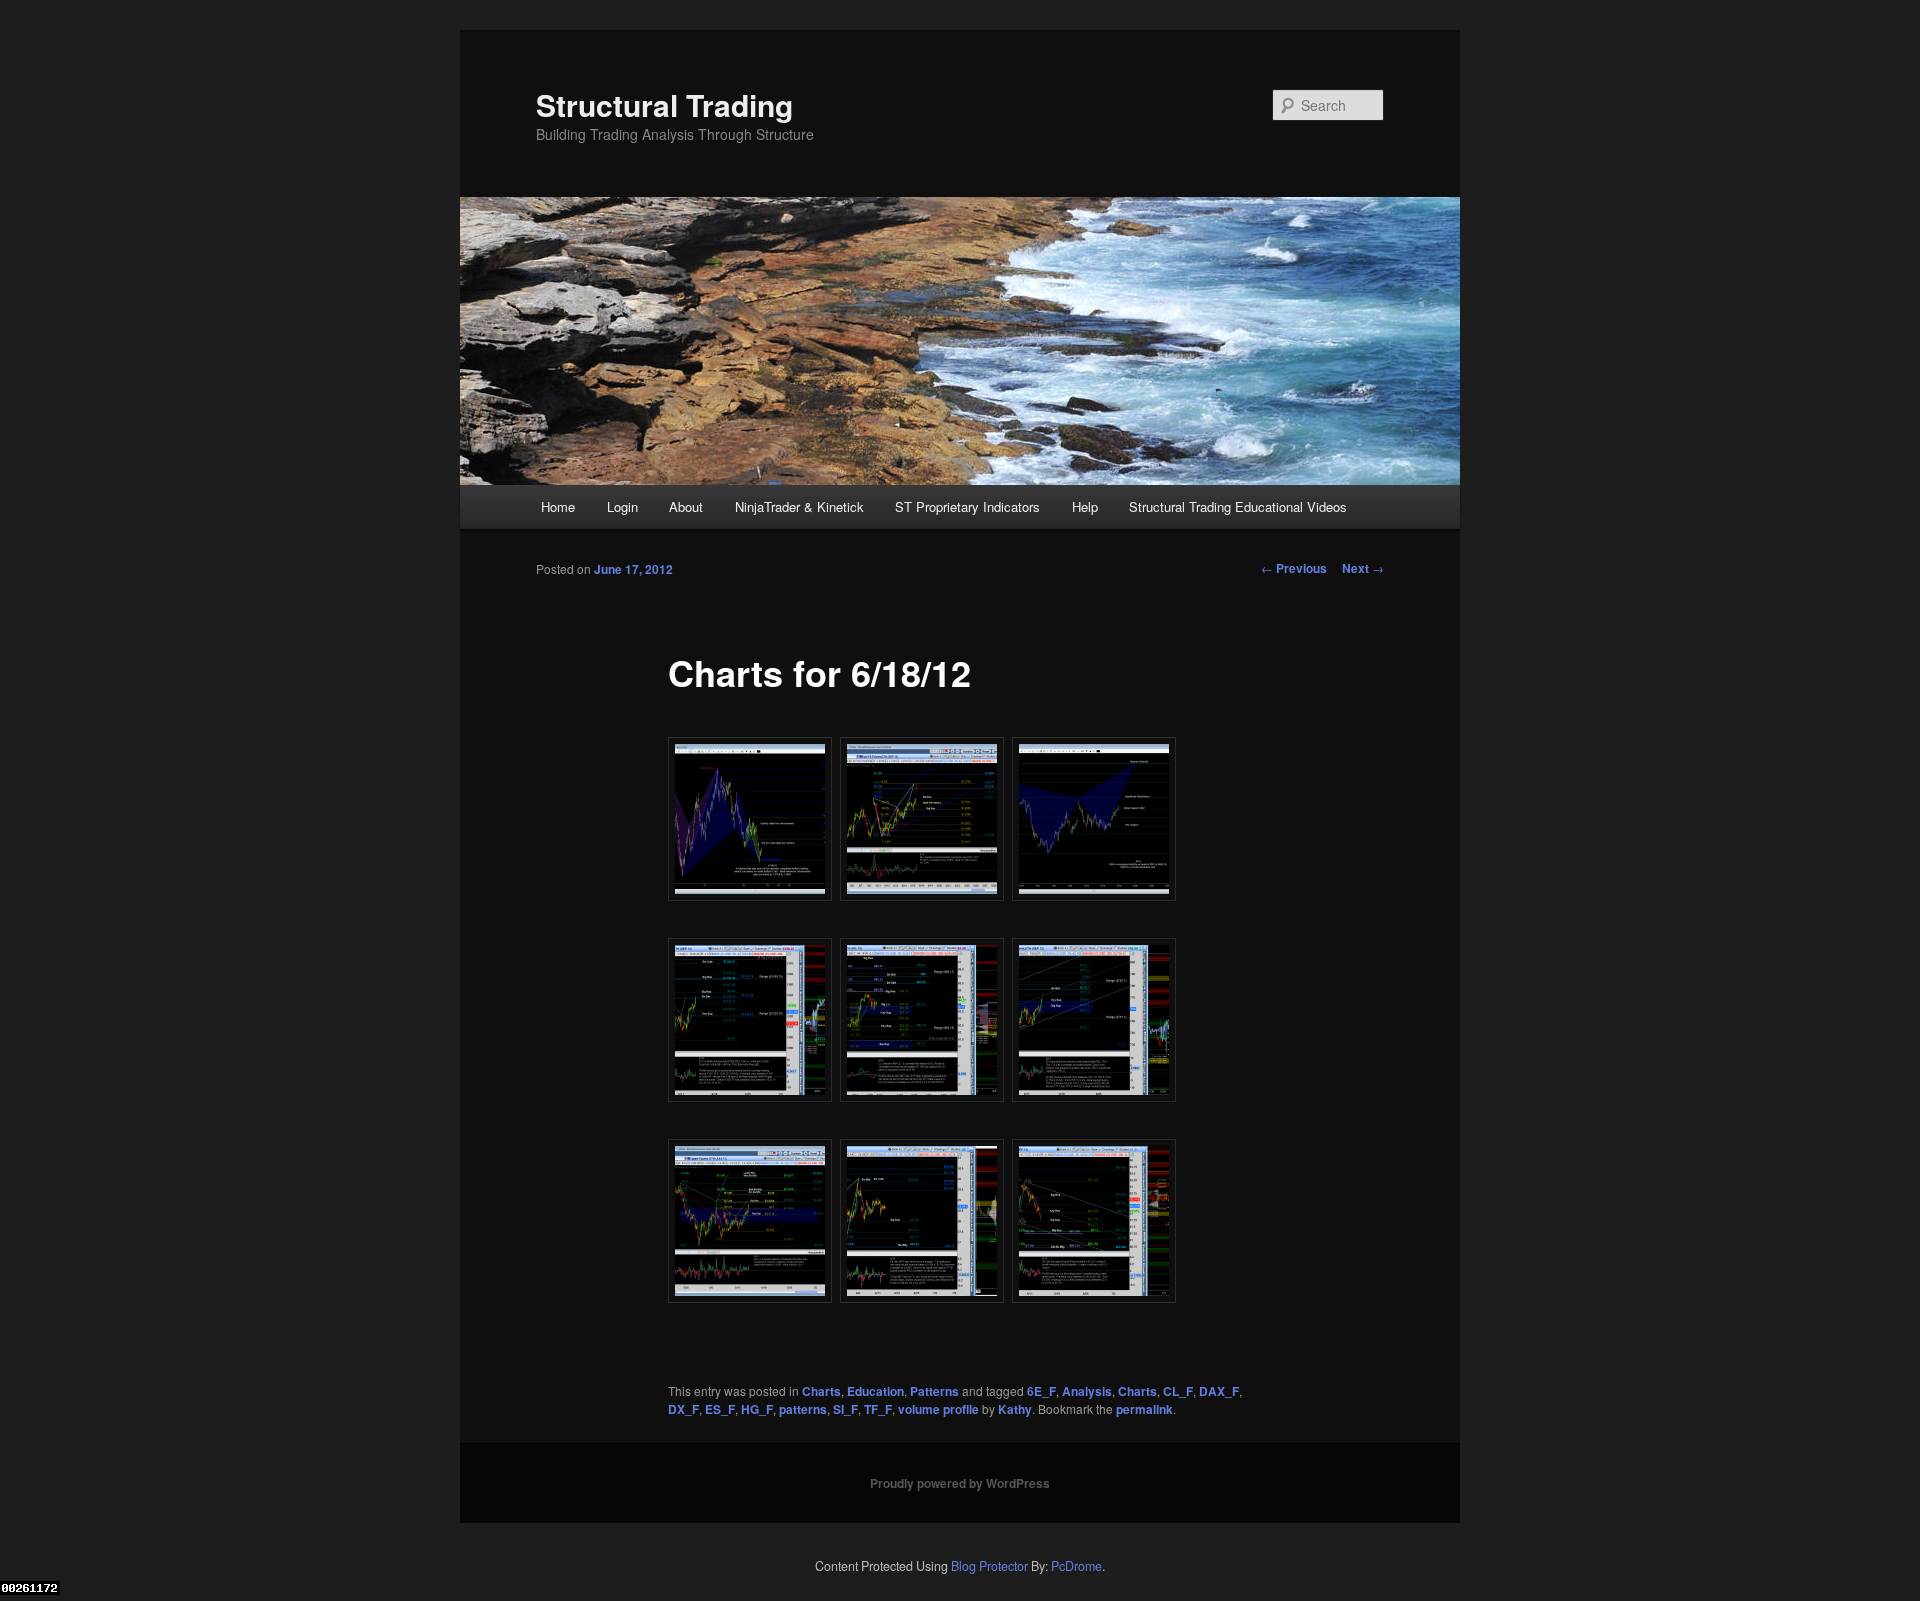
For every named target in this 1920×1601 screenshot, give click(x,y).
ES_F (720, 1409)
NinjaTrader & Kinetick (799, 506)
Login (622, 506)
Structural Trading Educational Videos (1238, 506)
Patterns (934, 1391)
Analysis (1087, 1391)
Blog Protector (989, 1566)
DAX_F (1219, 1391)
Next (1363, 568)
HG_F (757, 1409)
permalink (1144, 1409)
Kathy (1015, 1409)
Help (1085, 506)
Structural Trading (664, 104)
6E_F (1041, 1391)
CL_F (1178, 1391)
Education (875, 1391)
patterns (803, 1409)
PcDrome (1076, 1566)
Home (558, 506)
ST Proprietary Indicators (967, 506)
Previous (1294, 568)
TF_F (878, 1409)
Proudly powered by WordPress (960, 1483)
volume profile (938, 1409)
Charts (821, 1391)
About (686, 506)
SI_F (845, 1409)
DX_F (683, 1409)
